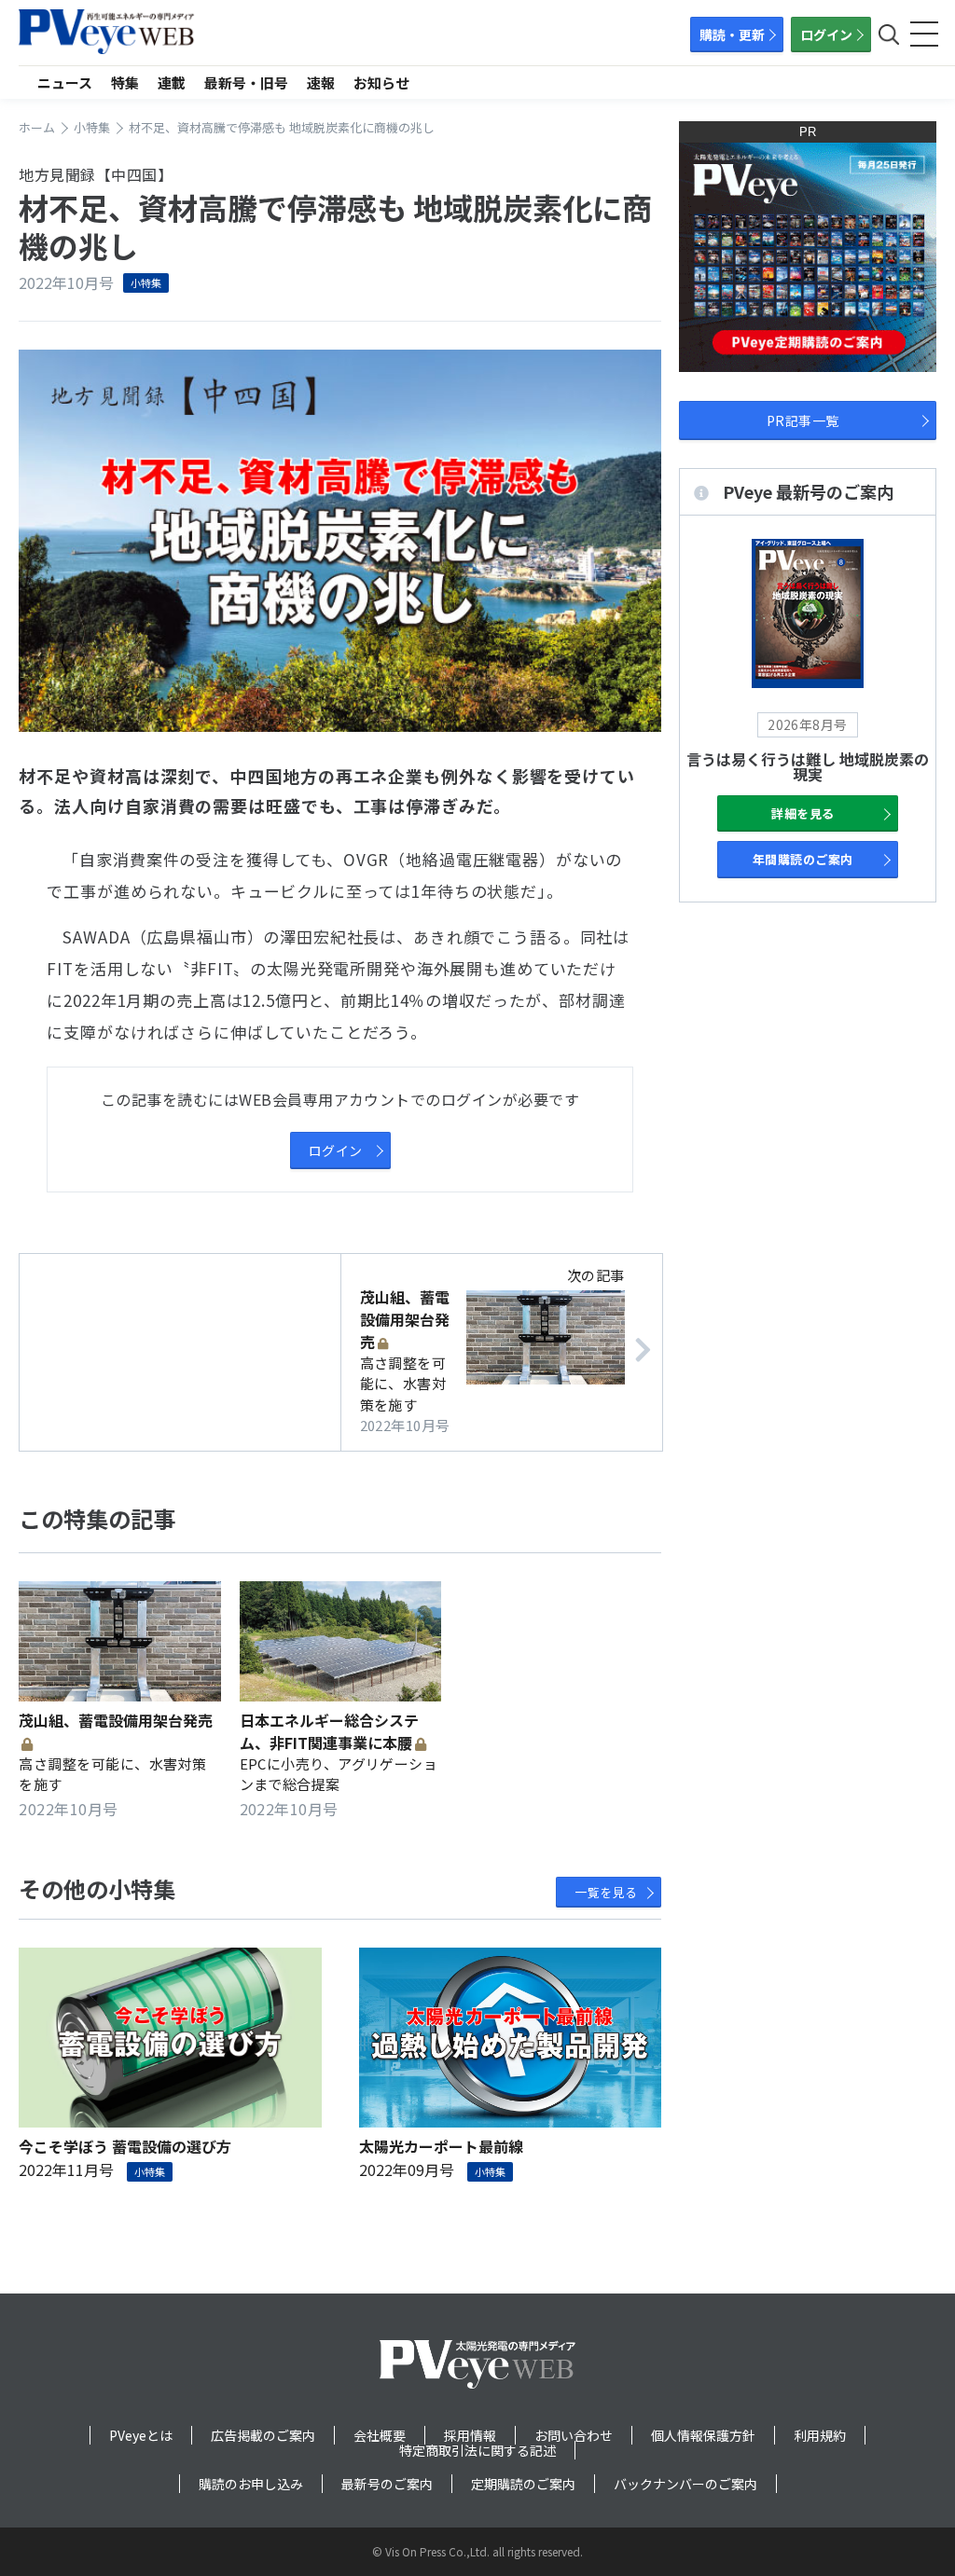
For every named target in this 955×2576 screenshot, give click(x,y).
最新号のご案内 (387, 2484)
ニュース (65, 83)
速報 (321, 83)
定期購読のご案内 (523, 2484)
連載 (172, 83)
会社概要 (380, 2435)
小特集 (146, 282)
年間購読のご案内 (803, 859)
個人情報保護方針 (703, 2435)
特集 (125, 83)
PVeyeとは (141, 2435)
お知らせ (381, 83)
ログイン (826, 34)
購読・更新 (732, 34)
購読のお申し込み (251, 2484)
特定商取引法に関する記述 (477, 2450)
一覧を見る (606, 1892)
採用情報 (470, 2435)
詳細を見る (803, 813)
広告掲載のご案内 (263, 2435)
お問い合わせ (574, 2435)
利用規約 (820, 2435)
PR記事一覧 (803, 420)
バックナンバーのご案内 (685, 2484)
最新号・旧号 (246, 83)
